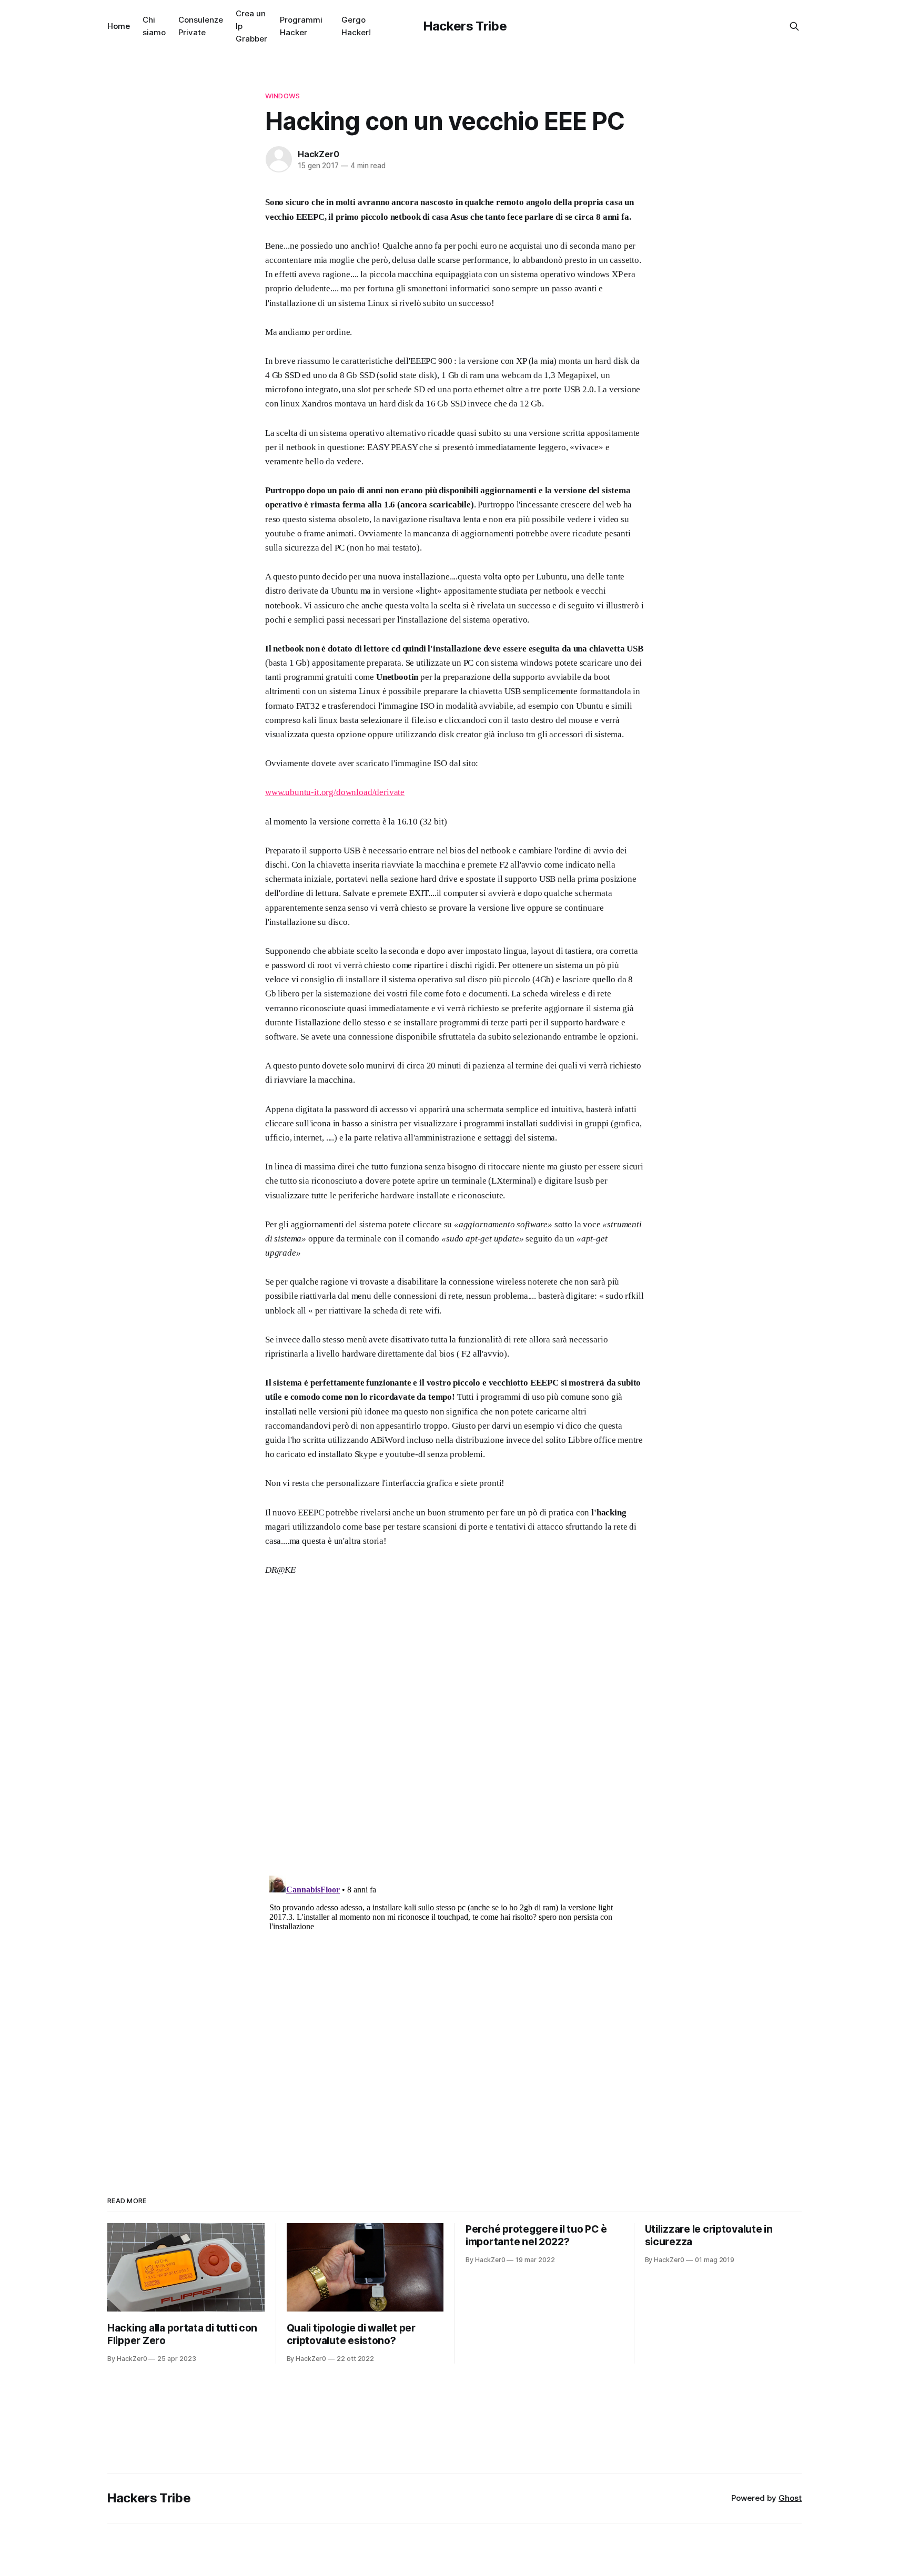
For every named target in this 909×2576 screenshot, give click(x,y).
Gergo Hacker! (356, 26)
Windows (282, 96)
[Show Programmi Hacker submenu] (327, 26)
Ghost (790, 2498)
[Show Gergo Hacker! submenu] (375, 26)
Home (119, 26)
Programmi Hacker (301, 26)
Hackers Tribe (465, 26)
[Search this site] (794, 26)
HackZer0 (318, 154)
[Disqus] (454, 1734)
